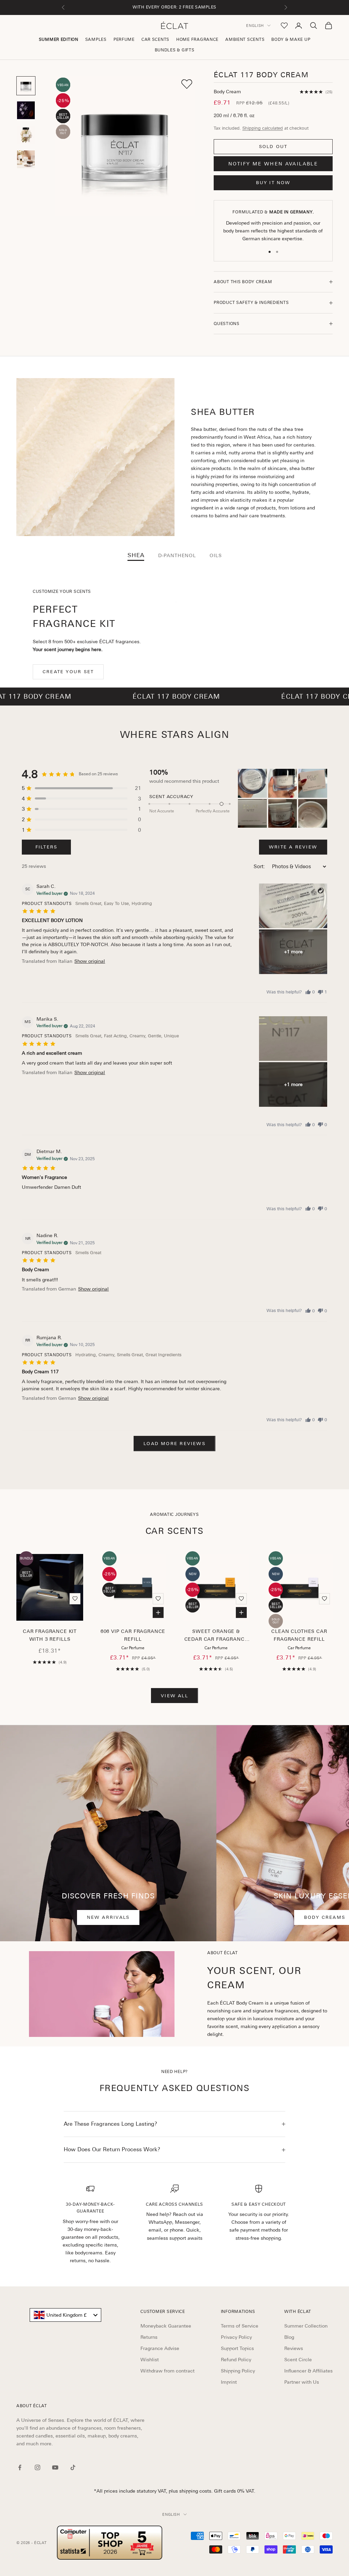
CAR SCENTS (155, 39)
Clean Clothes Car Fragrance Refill (299, 1635)
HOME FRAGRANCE (197, 39)
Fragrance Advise (160, 2348)
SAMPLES (96, 39)
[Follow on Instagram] (37, 2467)
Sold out (273, 147)
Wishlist (150, 2360)
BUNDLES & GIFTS (175, 50)
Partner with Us (302, 2382)
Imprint (229, 2382)
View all (174, 1696)
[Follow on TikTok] (73, 2467)
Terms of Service (240, 2326)
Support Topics (237, 2348)
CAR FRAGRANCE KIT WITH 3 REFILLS (50, 1635)
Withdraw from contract (168, 2371)
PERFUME (124, 39)
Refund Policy (236, 2360)
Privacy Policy (236, 2337)
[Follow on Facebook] (20, 2467)
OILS (216, 555)
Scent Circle (298, 2360)
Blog (289, 2337)
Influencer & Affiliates (308, 2371)
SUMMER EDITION (59, 39)
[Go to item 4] (26, 159)
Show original (90, 961)
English (255, 26)
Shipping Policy (238, 2371)
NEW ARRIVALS (108, 1917)
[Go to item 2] (26, 110)
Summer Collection (306, 2326)
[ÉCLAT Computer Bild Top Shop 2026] (110, 2543)
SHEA (136, 555)
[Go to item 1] (26, 86)
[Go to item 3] (26, 135)
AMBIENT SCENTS (245, 39)
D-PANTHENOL (177, 555)
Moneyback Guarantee (166, 2326)
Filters (46, 847)
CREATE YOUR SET (68, 672)
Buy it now (273, 183)
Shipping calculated (263, 128)
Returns (149, 2337)
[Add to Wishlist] (187, 84)
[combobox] (65, 2315)
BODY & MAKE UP (291, 39)
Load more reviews (174, 1444)
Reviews (294, 2348)
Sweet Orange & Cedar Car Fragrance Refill (216, 1636)
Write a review (293, 847)
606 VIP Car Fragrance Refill (133, 1635)
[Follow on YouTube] (55, 2467)
